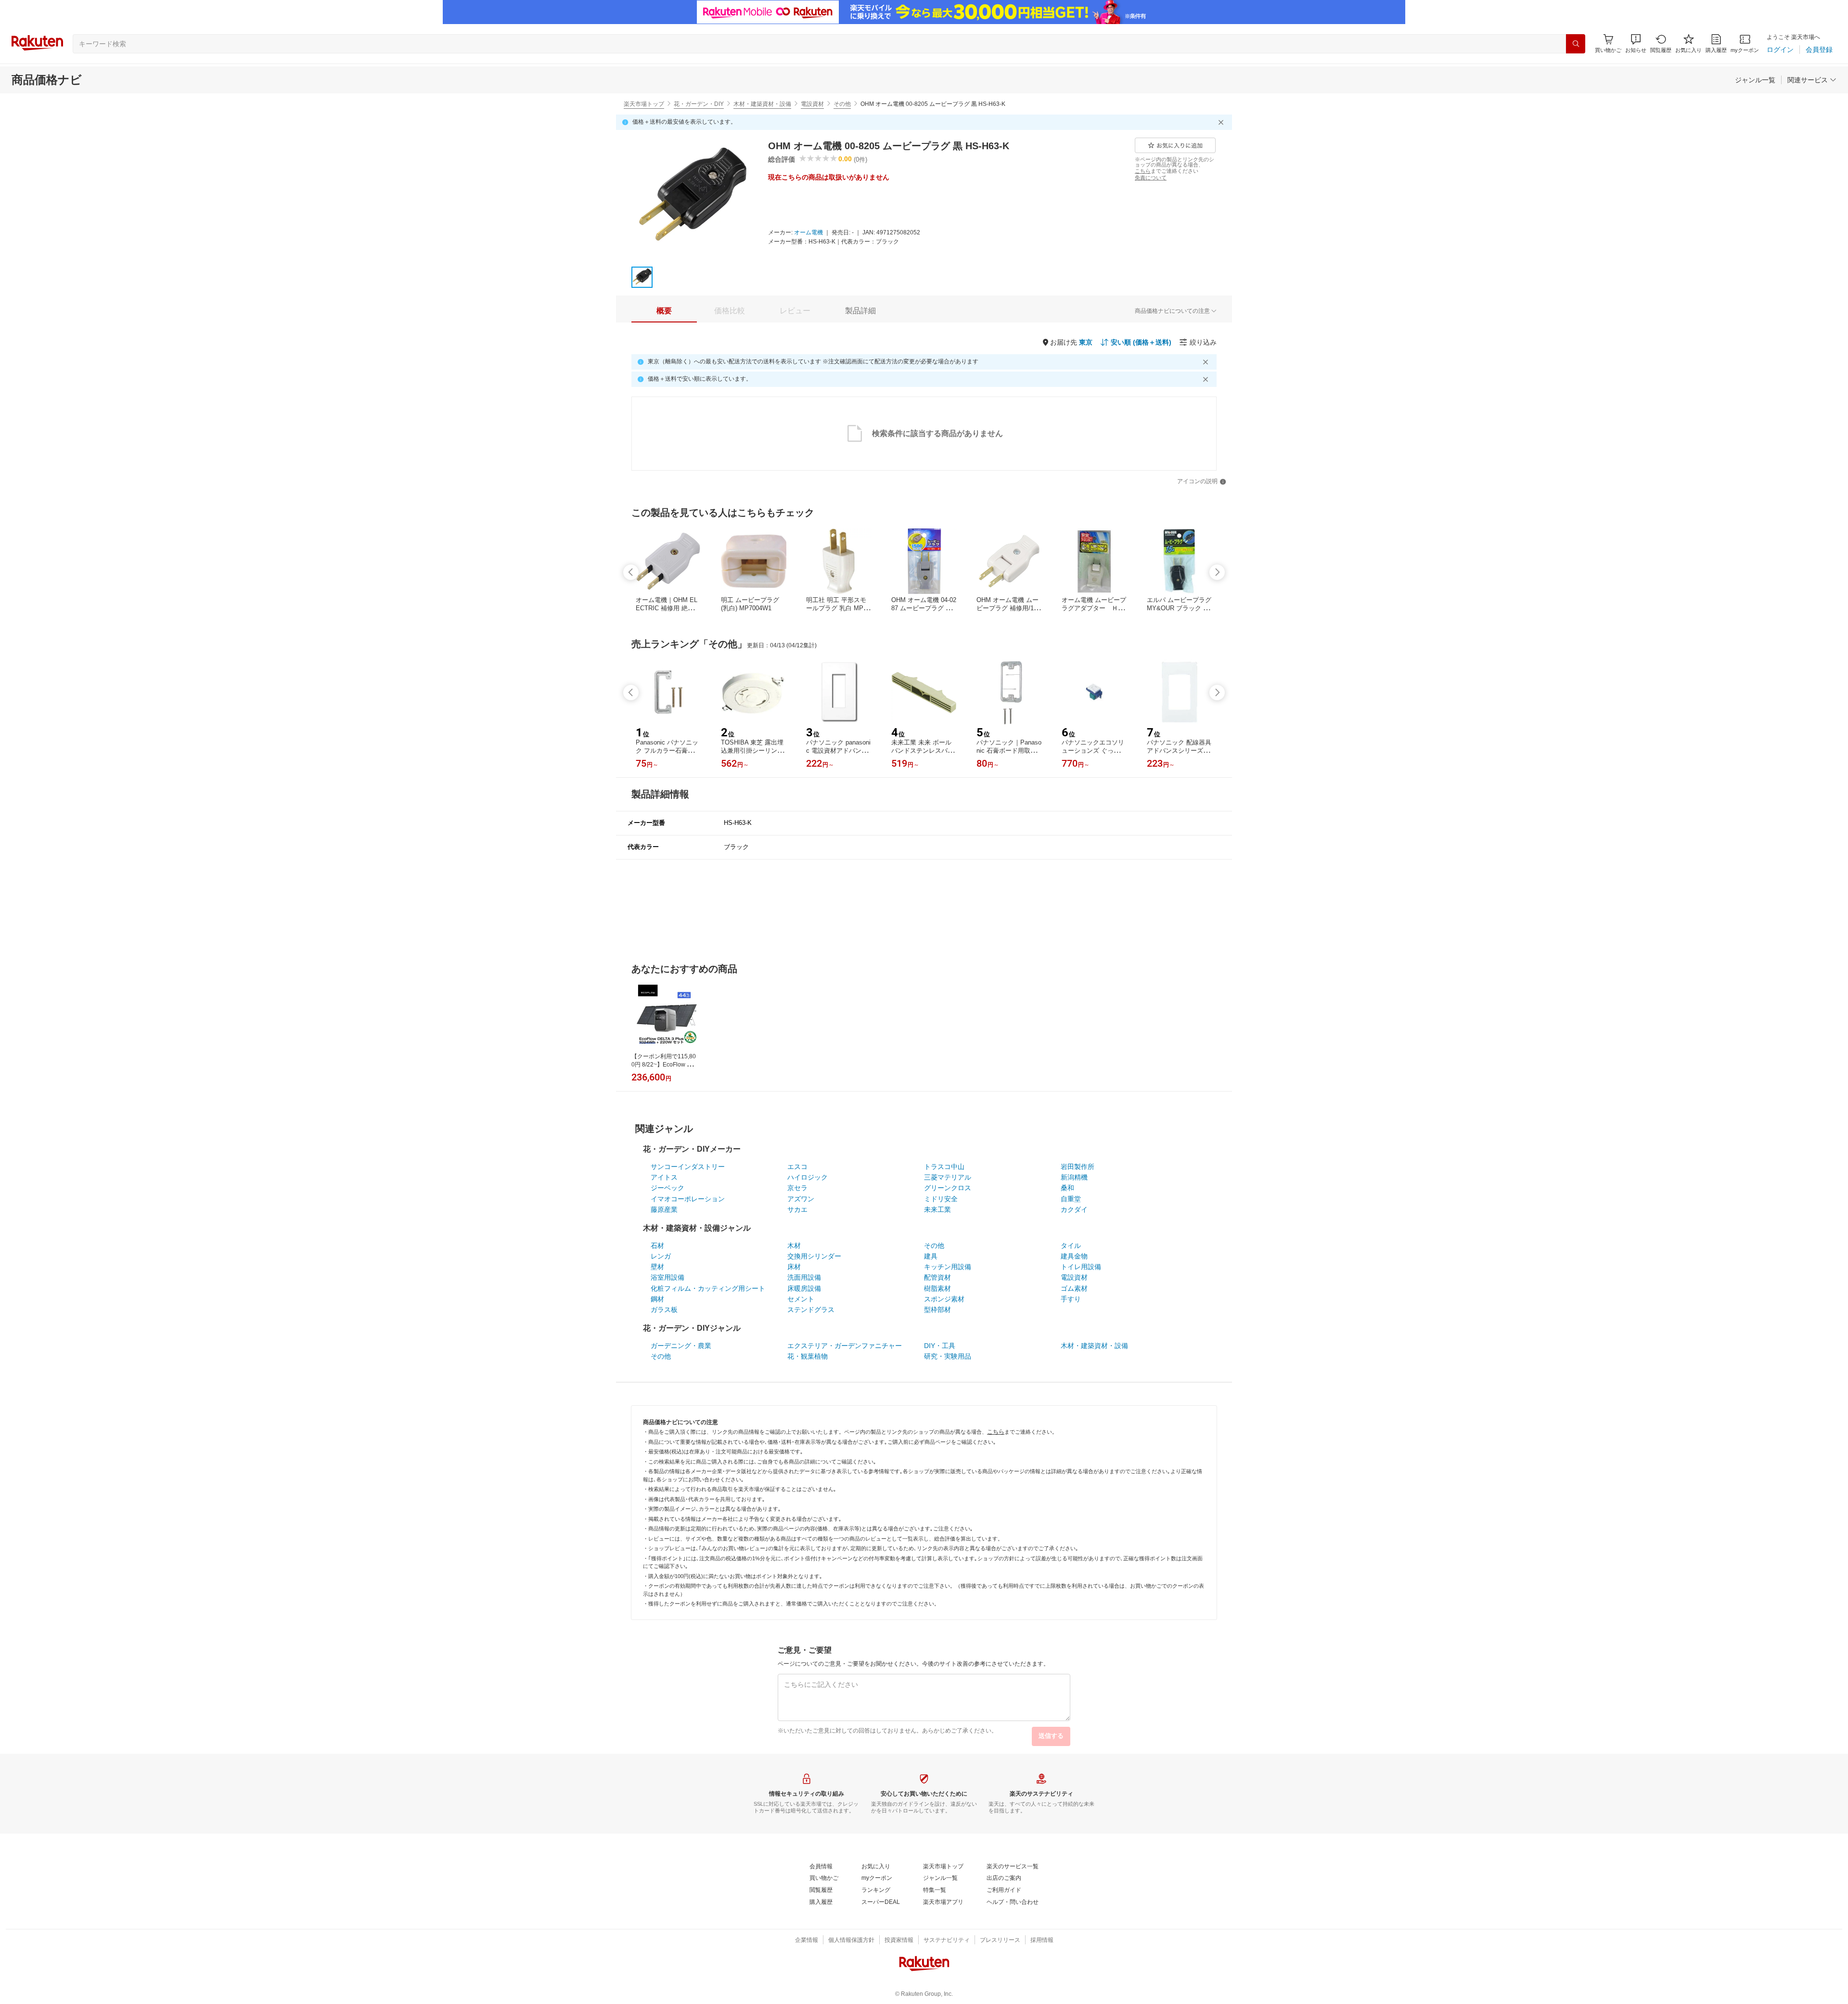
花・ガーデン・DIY (699, 104)
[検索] (1576, 44)
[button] (1636, 44)
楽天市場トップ (644, 104)
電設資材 (812, 104)
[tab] (664, 311)
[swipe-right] (1217, 572)
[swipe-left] (631, 572)
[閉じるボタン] (1222, 122)
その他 (842, 104)
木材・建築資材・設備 (762, 104)
